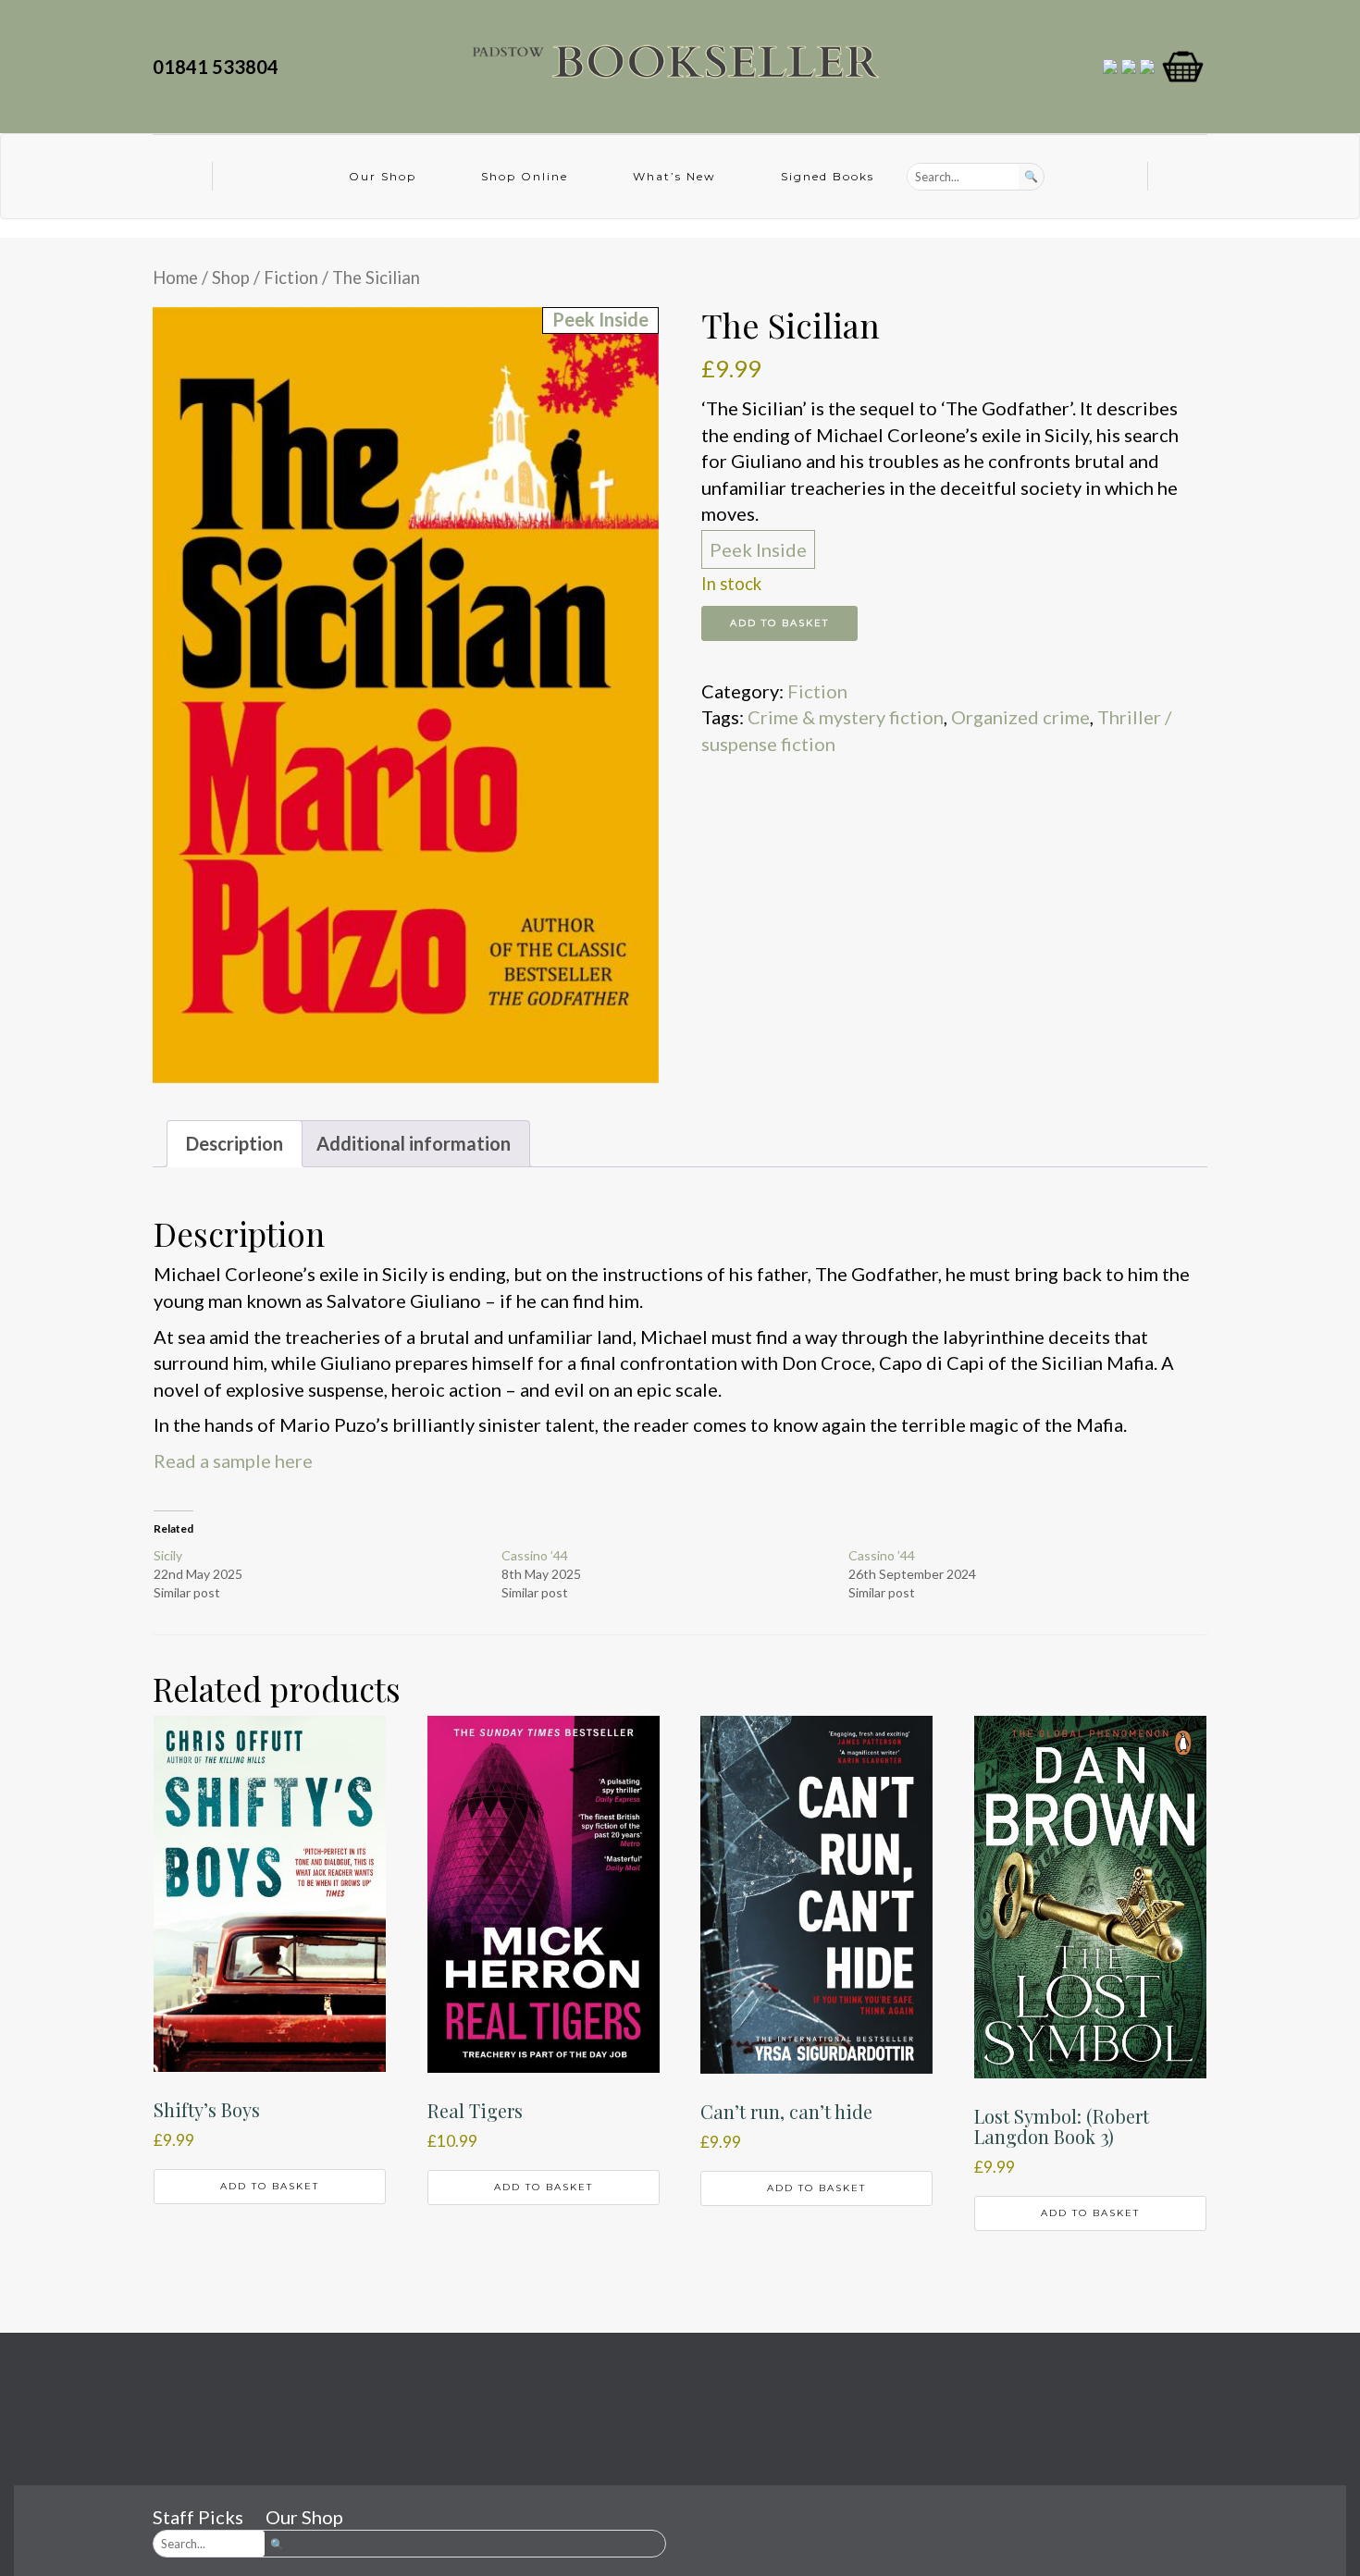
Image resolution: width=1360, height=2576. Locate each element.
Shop (231, 277)
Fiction (291, 277)
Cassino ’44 (535, 1555)
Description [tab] (235, 1143)
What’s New (674, 176)
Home (175, 277)
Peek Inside (758, 549)
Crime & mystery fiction (846, 717)
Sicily (168, 1555)
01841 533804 (219, 67)
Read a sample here (233, 1461)
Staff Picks (198, 2517)
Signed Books (828, 176)
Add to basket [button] (270, 2186)
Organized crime (1020, 717)
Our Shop (383, 176)
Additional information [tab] (414, 1143)
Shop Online (525, 176)
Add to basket (779, 623)
